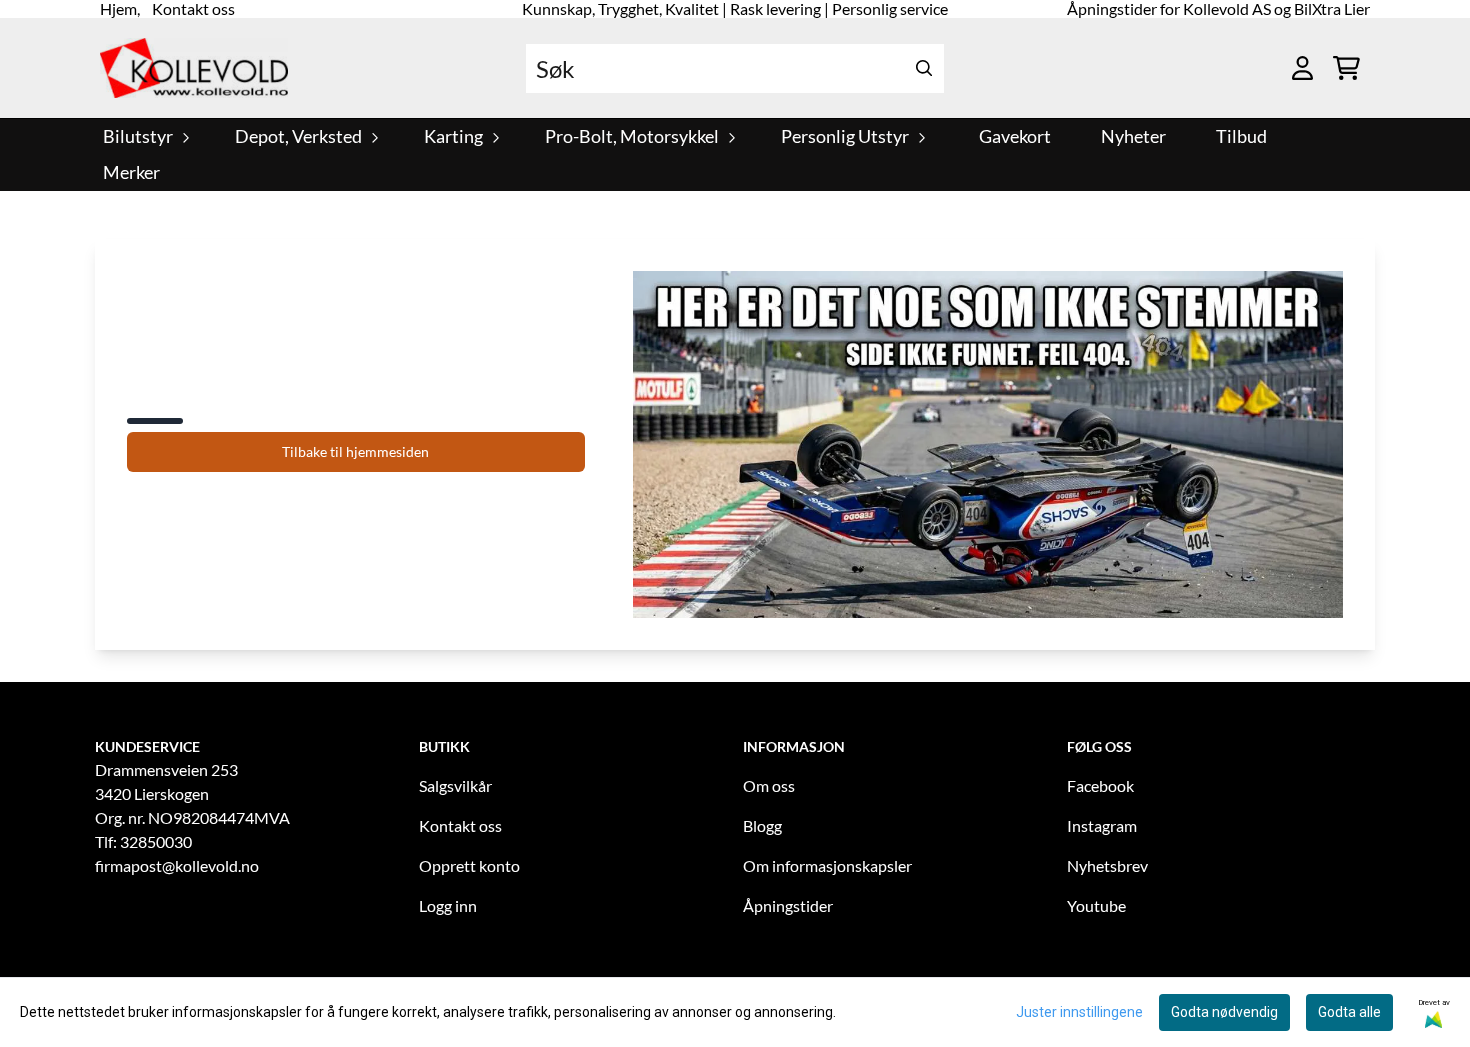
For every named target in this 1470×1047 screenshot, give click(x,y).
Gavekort (1015, 136)
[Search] (924, 68)
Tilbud (1241, 136)
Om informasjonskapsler (827, 865)
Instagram (1102, 825)
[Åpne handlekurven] (1346, 68)
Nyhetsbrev (1107, 865)
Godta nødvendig (1224, 1012)
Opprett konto (469, 865)
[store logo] (194, 68)
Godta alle (1349, 1012)
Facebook (1100, 785)
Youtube (1096, 905)
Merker (131, 172)
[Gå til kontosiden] (1302, 68)
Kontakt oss (460, 825)
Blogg (762, 825)
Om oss (769, 785)
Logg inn (448, 905)
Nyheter (1133, 136)
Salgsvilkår (455, 785)
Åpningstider (788, 905)
